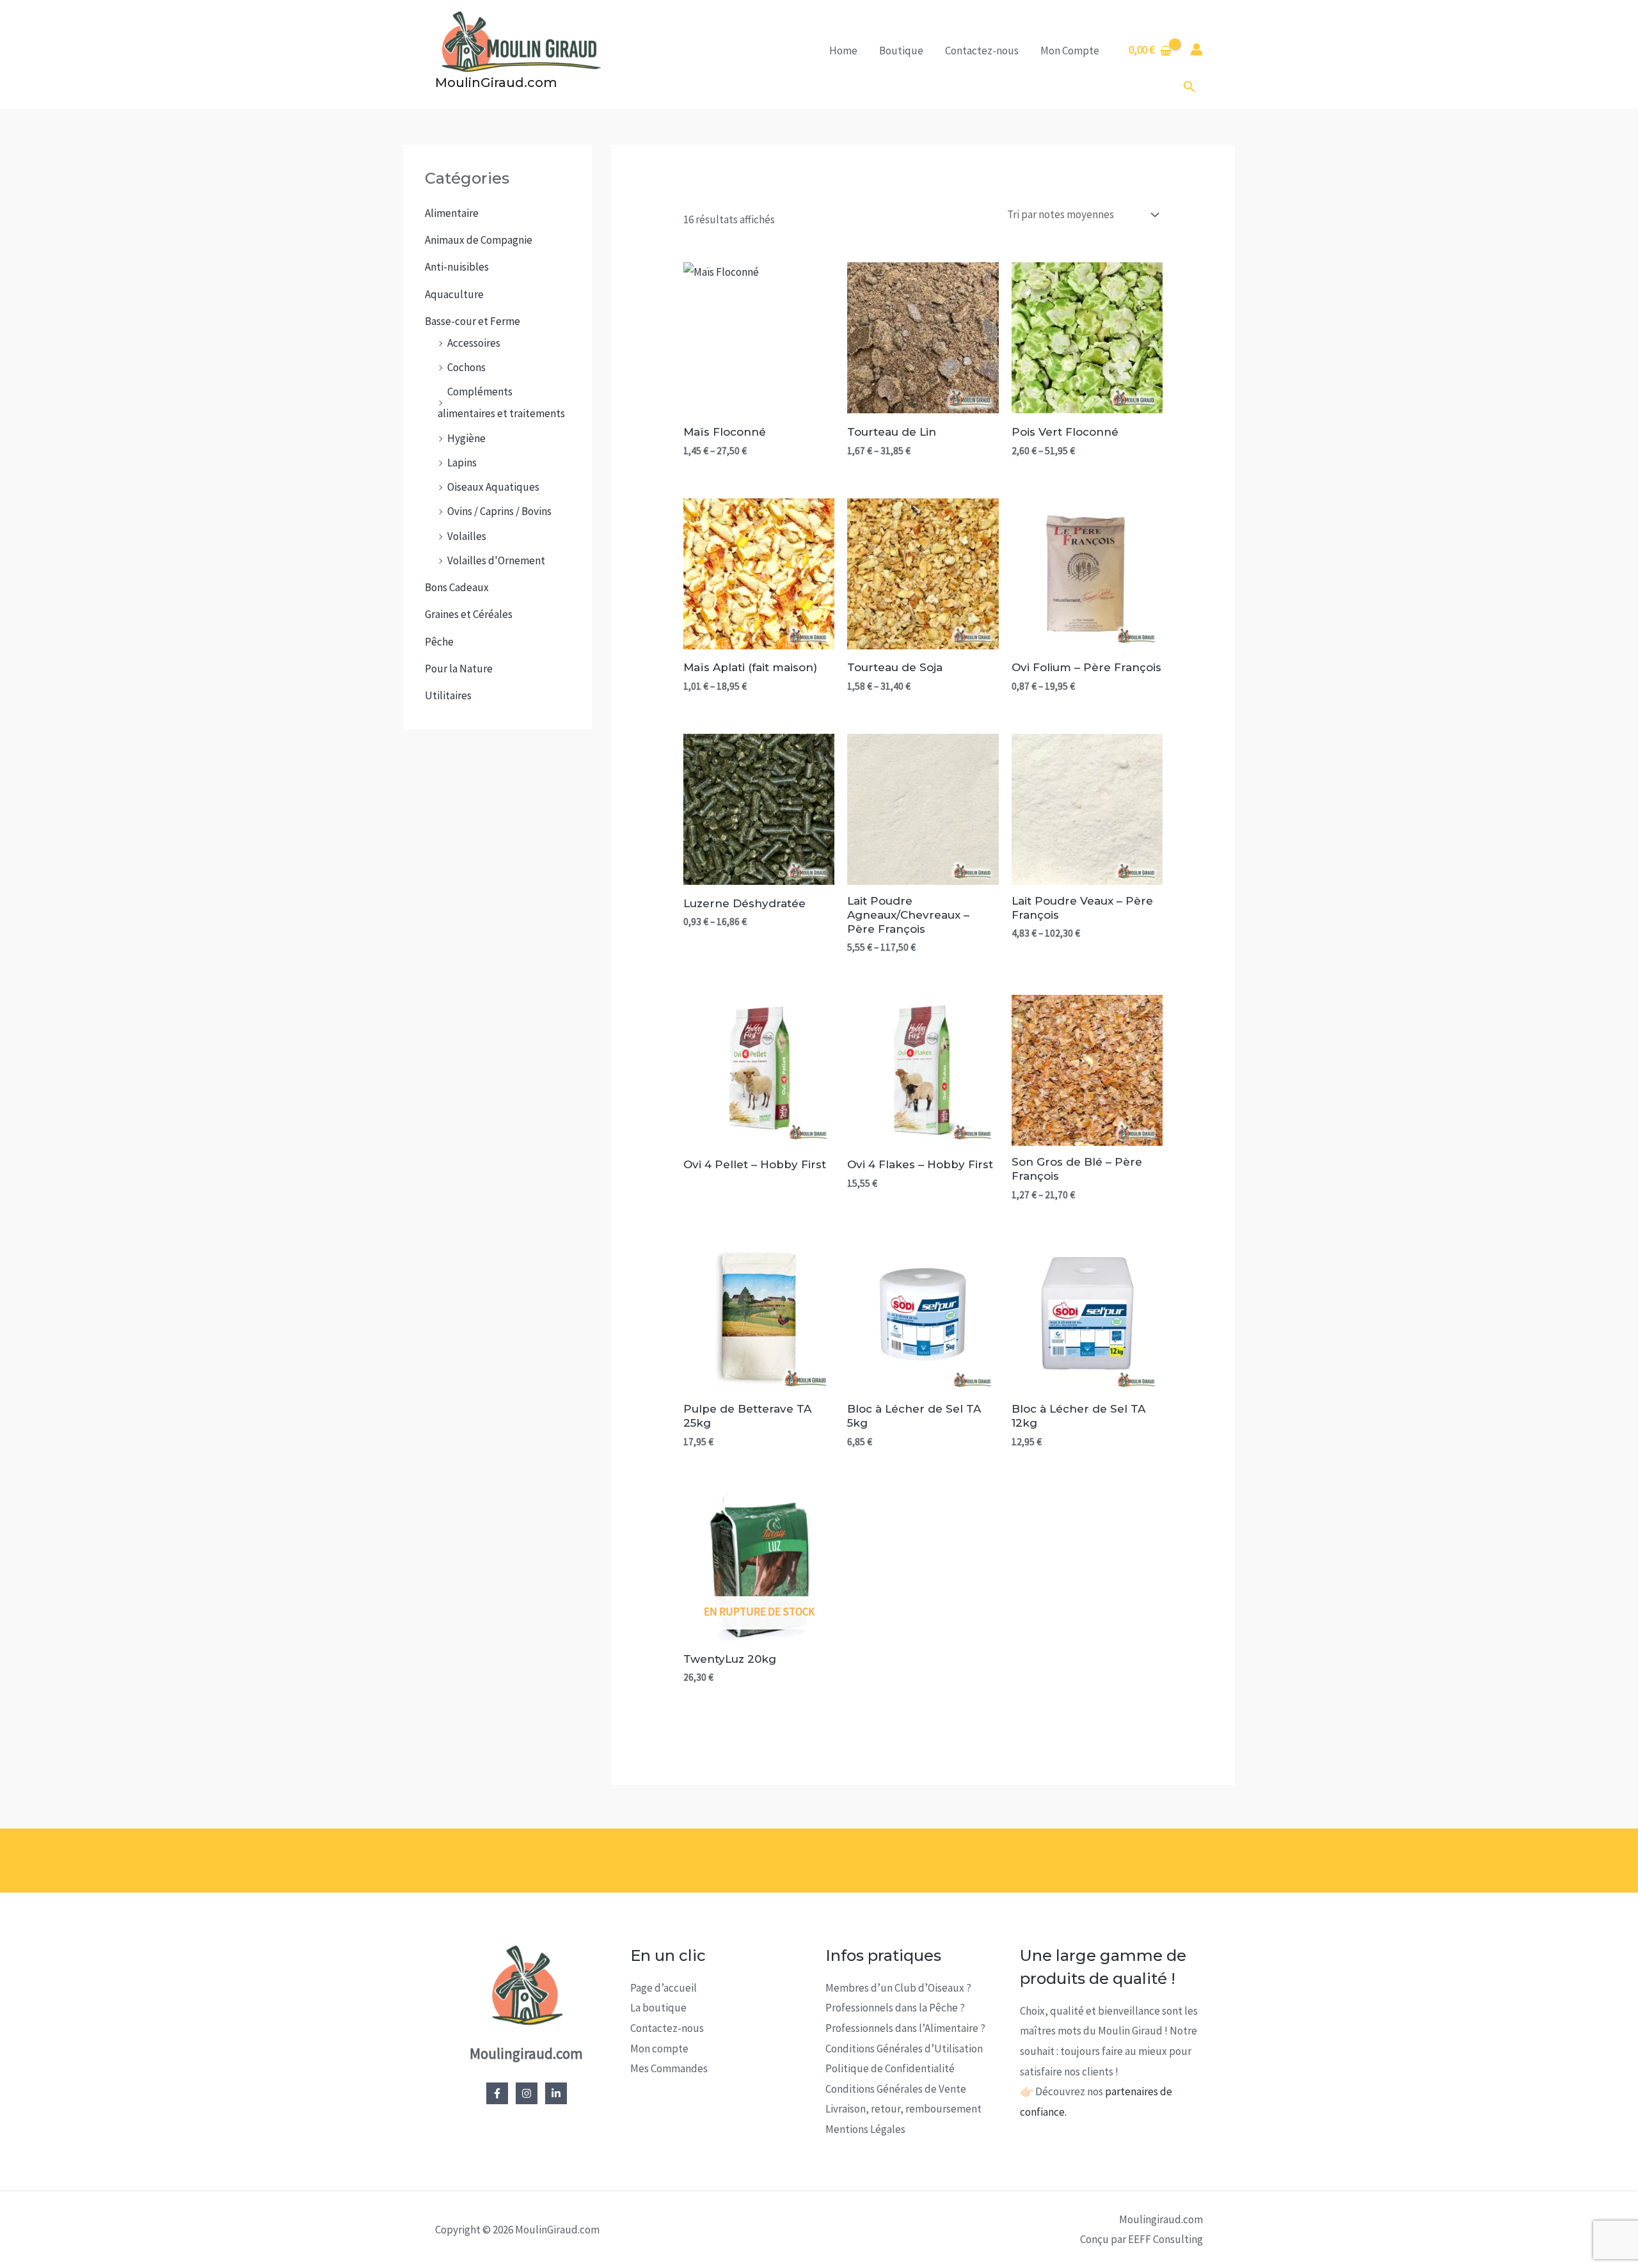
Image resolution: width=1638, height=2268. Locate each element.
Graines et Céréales (469, 614)
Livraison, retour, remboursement (903, 2109)
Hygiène (466, 438)
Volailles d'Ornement (496, 560)
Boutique (901, 51)
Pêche (439, 642)
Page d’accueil (664, 1988)
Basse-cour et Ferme (473, 321)
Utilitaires (448, 695)
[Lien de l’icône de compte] (1197, 49)
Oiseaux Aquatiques (493, 487)
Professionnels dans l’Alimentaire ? (905, 2028)
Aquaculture (454, 294)
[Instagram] (527, 2093)
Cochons (466, 367)
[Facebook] (497, 2093)
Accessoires (474, 343)
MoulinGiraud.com (496, 83)
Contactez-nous (982, 51)
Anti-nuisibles (457, 267)
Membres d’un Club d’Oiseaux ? (898, 1988)
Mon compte (659, 2049)
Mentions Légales (865, 2129)
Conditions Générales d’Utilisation (904, 2049)
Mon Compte (1070, 51)
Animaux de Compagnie (479, 240)
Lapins (462, 463)
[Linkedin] (556, 2093)
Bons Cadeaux (457, 587)
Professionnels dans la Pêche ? (895, 2008)
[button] (1189, 87)
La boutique (658, 2008)
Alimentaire (452, 213)
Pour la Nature (459, 669)
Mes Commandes (669, 2068)
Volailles (467, 536)
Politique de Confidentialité (890, 2068)
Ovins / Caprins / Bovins (499, 511)
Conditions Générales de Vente (896, 2089)
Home (843, 51)
